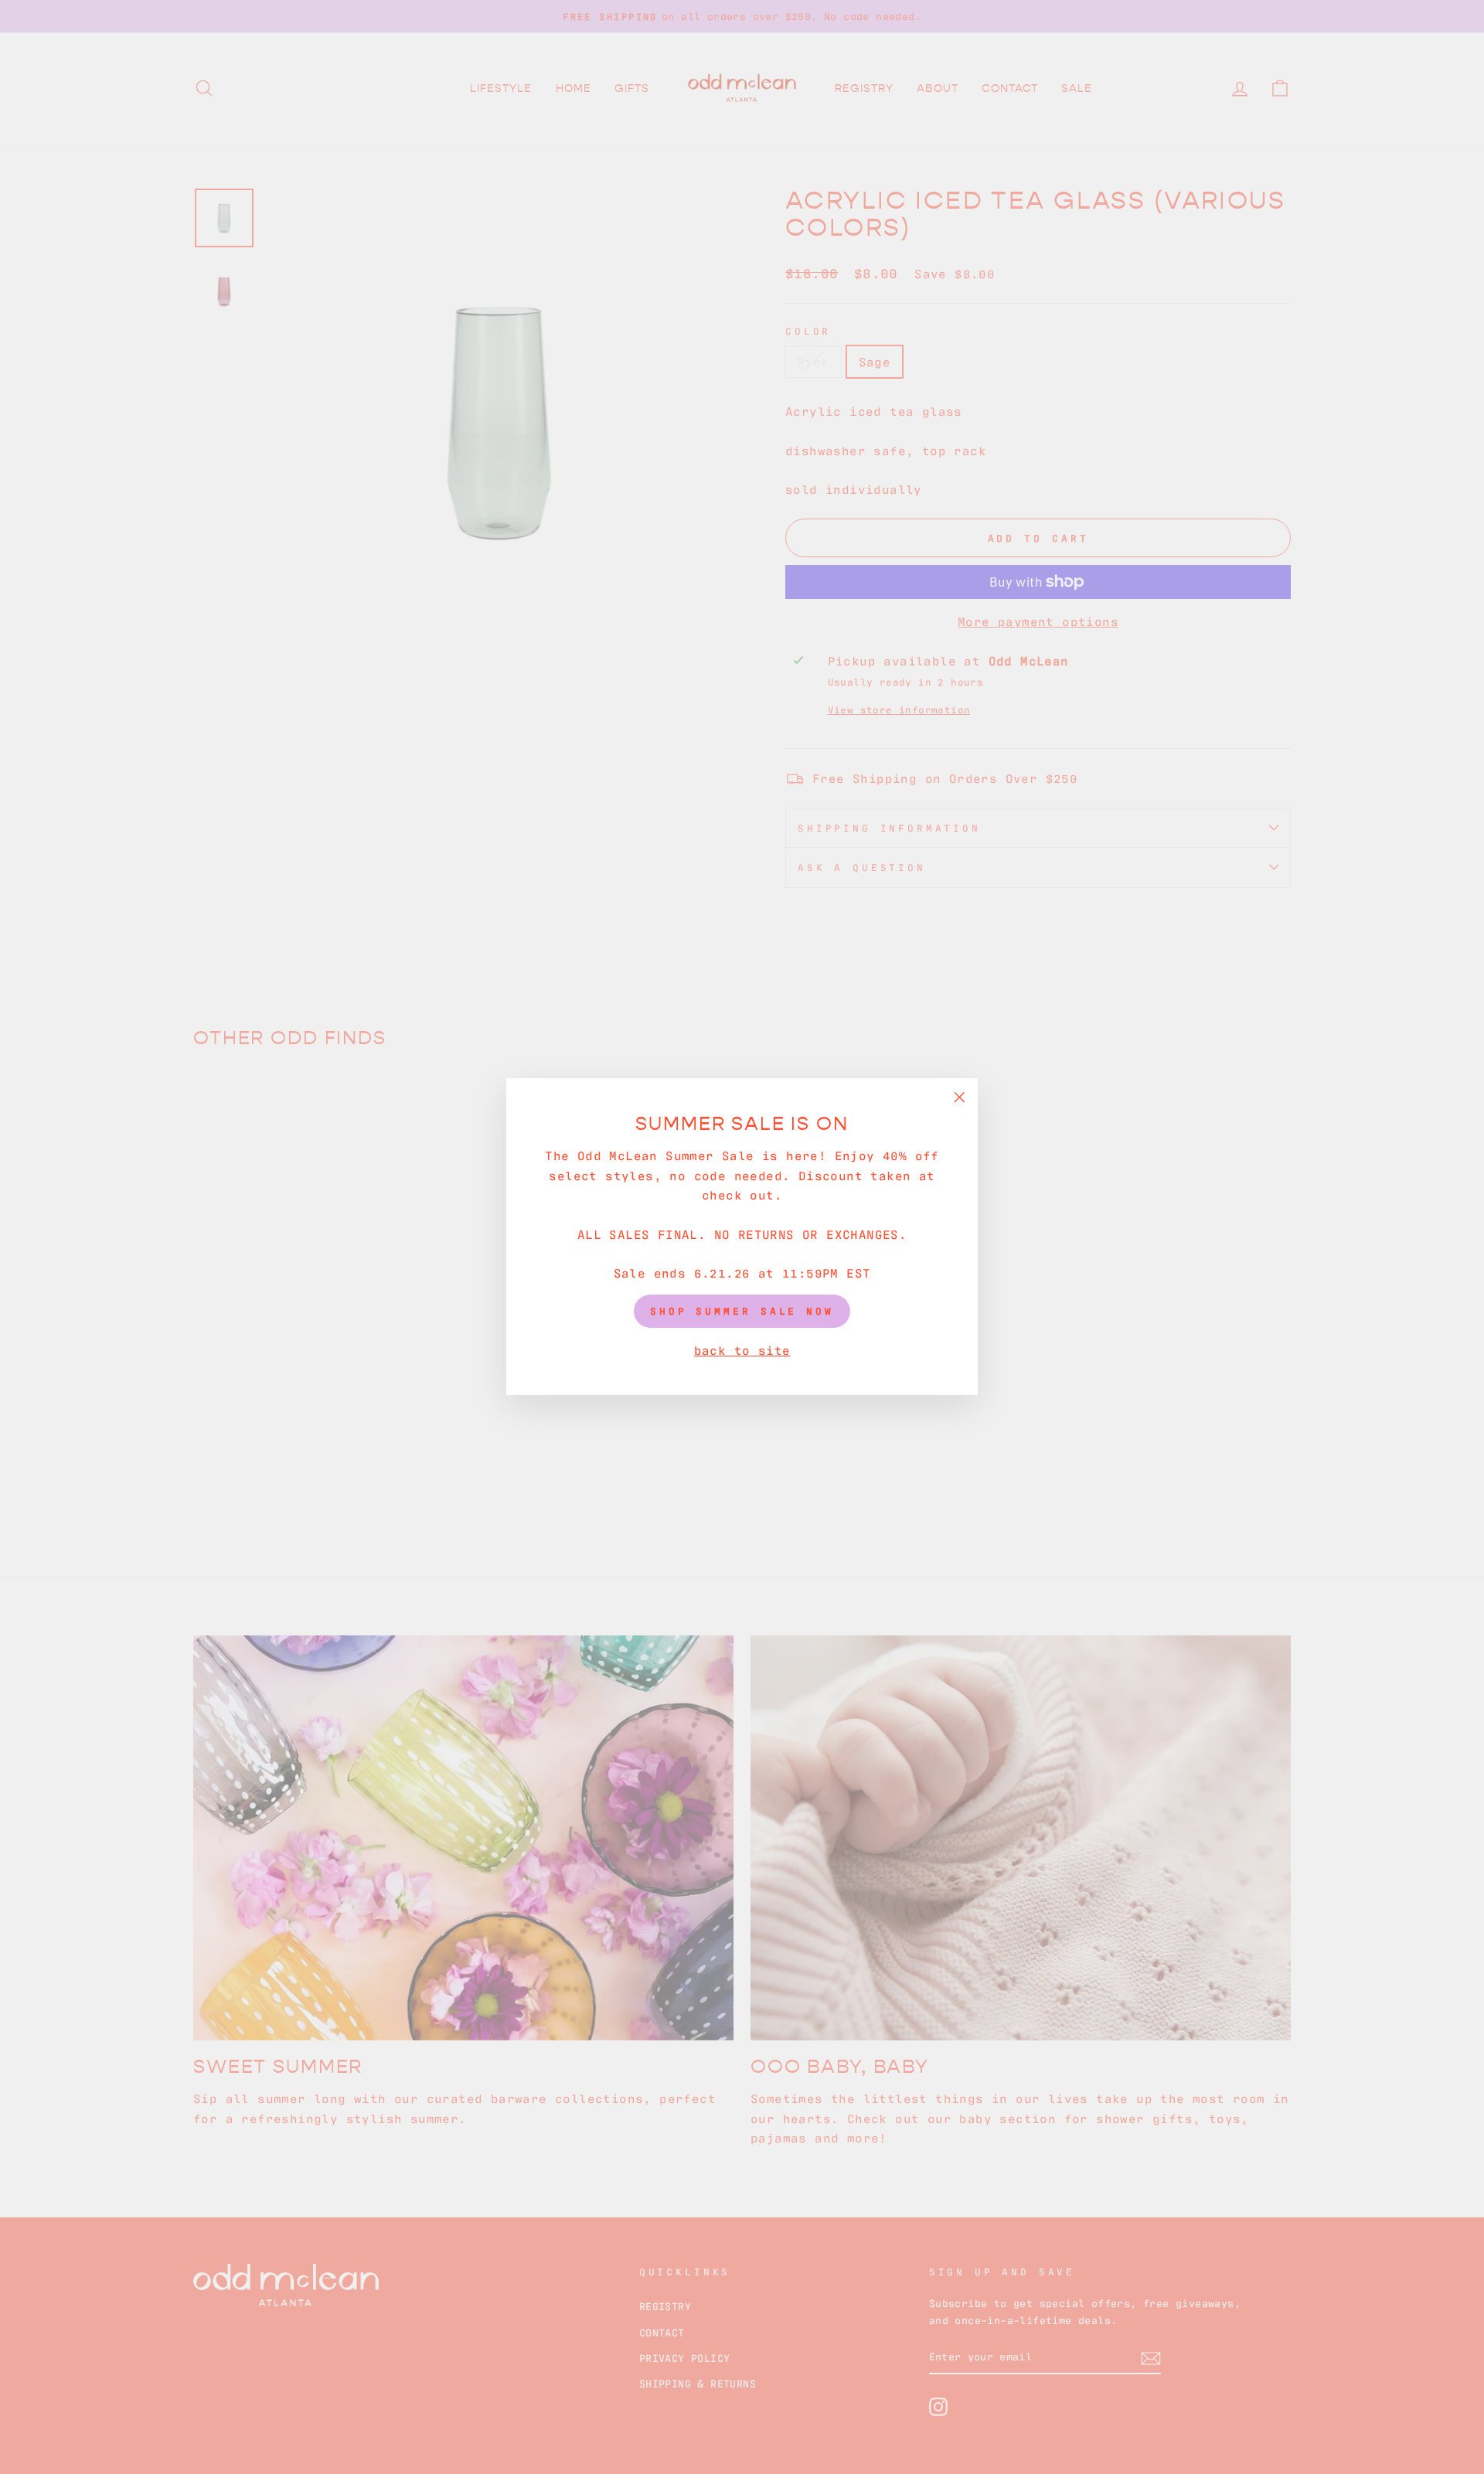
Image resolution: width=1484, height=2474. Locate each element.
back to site (742, 1349)
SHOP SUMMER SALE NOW (742, 1311)
